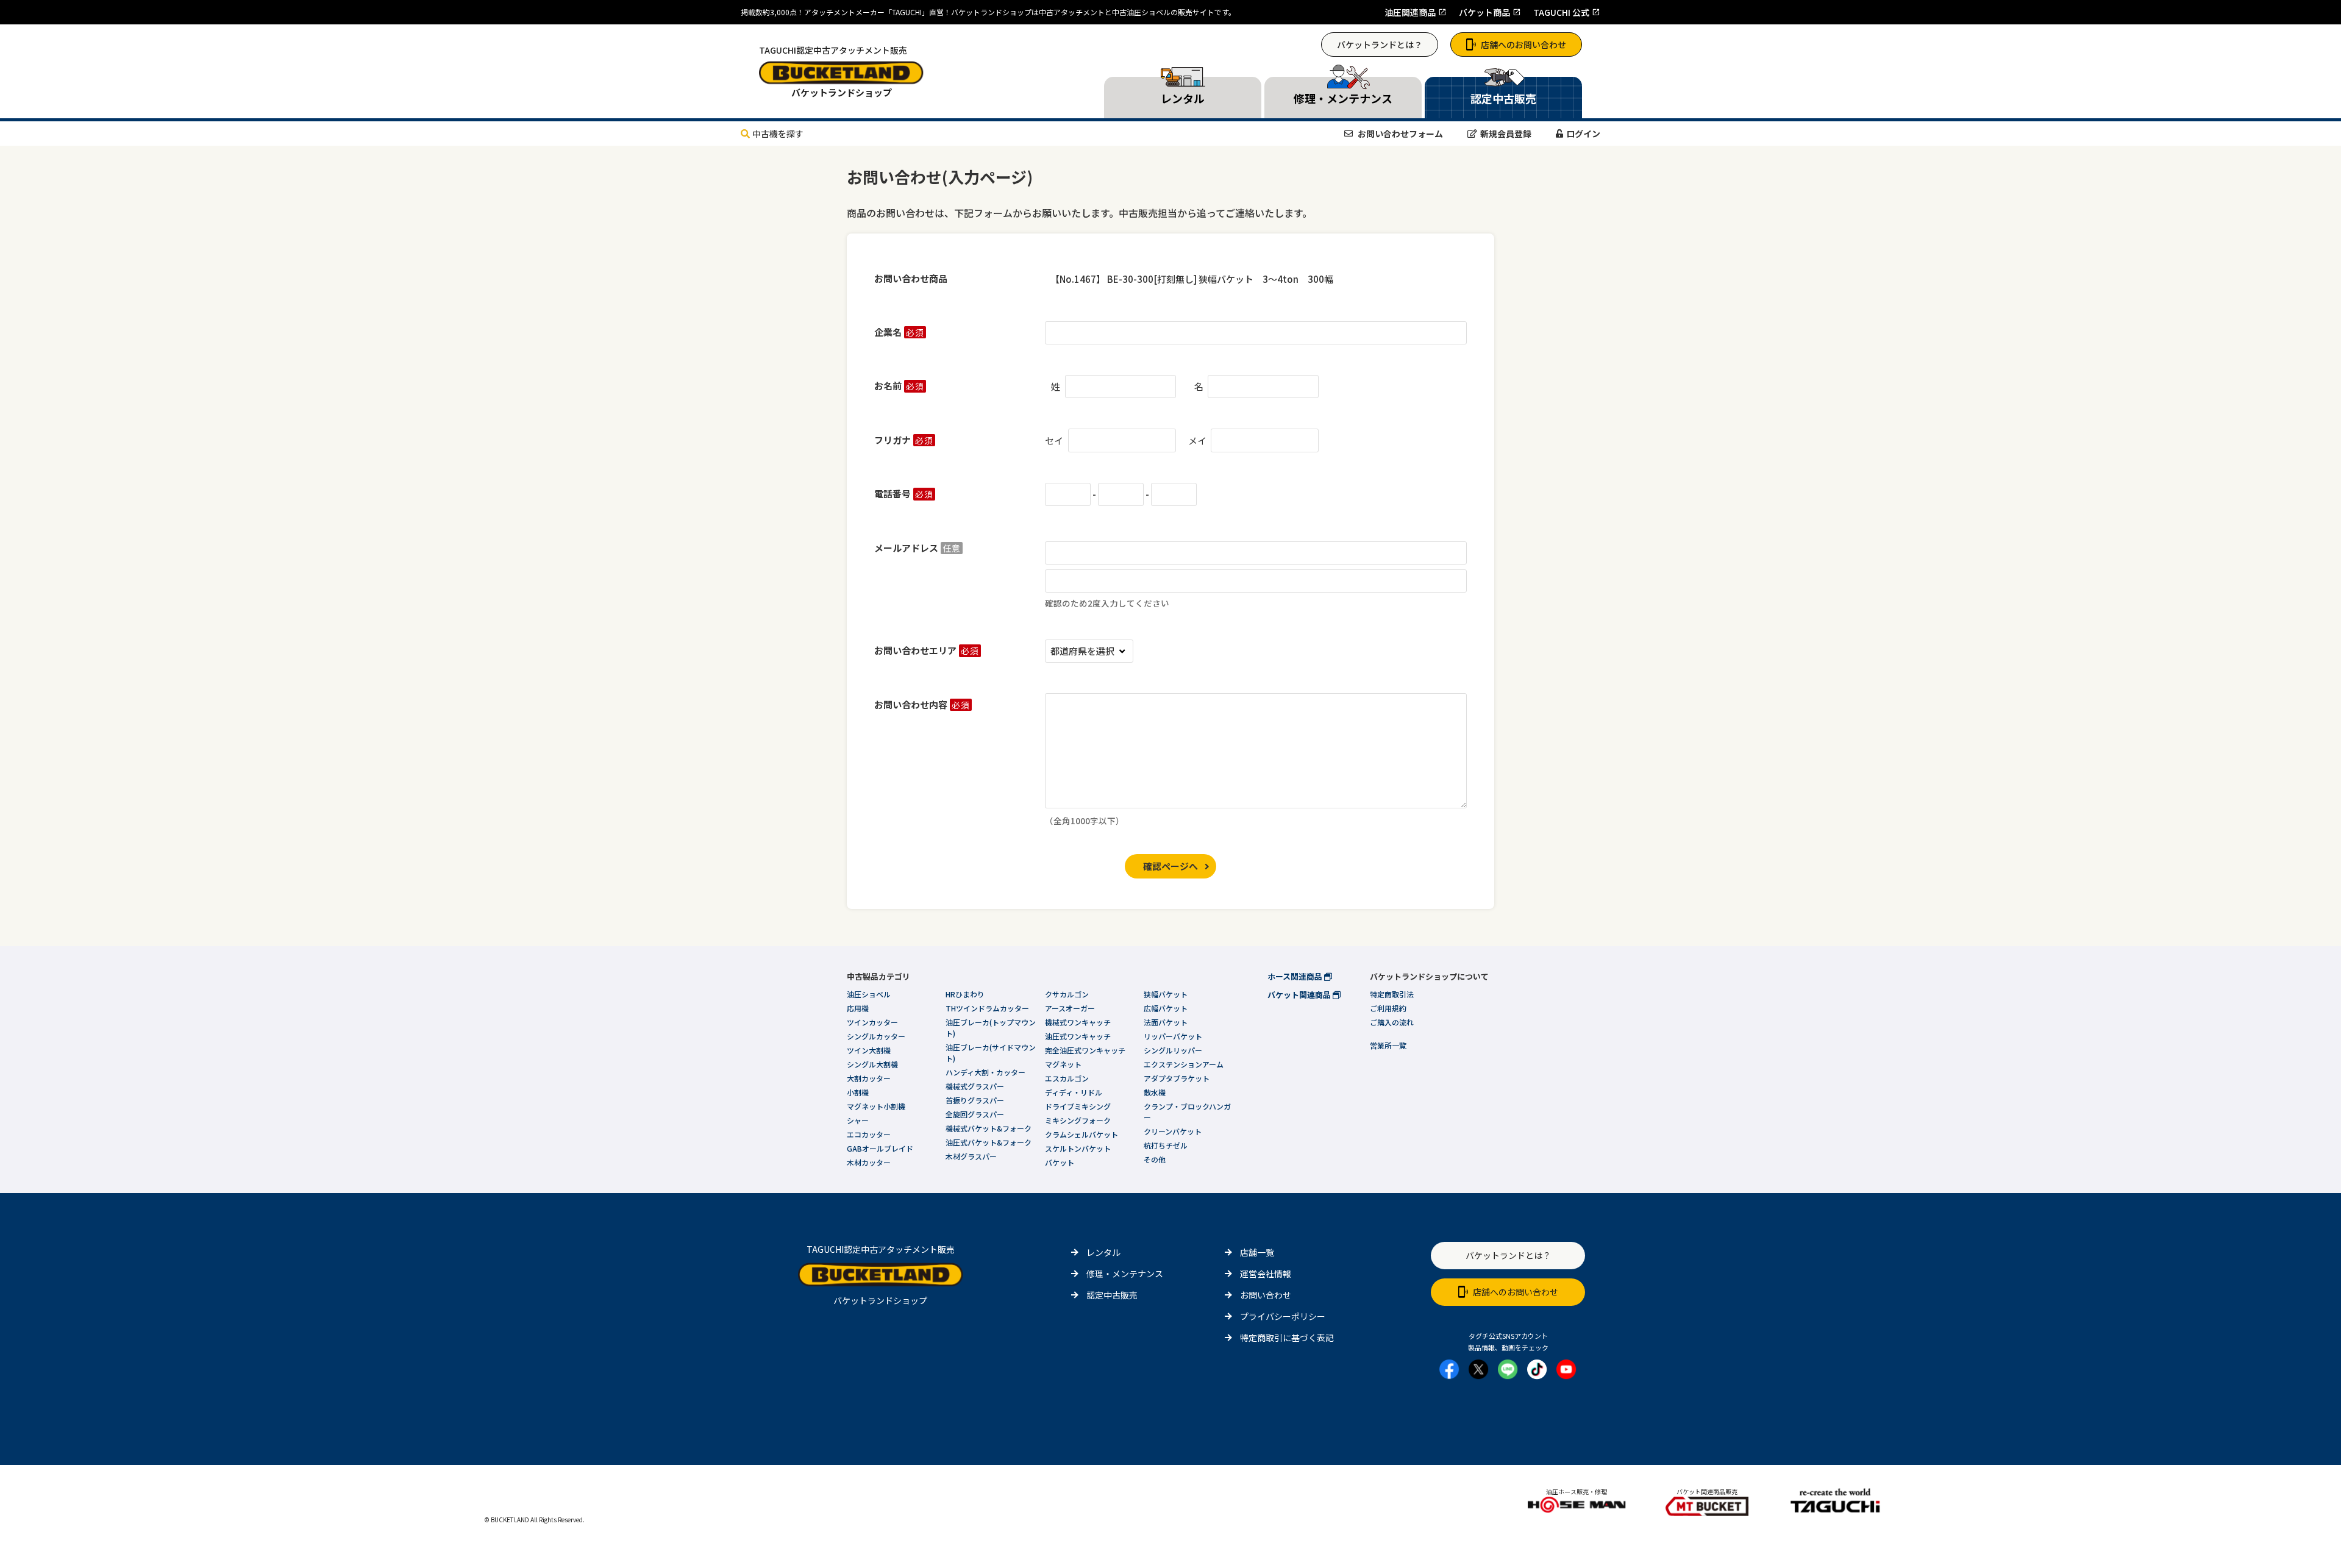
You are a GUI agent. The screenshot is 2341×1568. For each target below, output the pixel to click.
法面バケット (1166, 1022)
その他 (1155, 1159)
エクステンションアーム (1184, 1064)
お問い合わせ (1266, 1295)
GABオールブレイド (880, 1148)
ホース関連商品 (1296, 976)
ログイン (1583, 134)
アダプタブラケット (1177, 1078)
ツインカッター (872, 1022)
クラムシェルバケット (1081, 1134)
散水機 (1155, 1092)
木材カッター (869, 1162)
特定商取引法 (1392, 994)
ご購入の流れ (1392, 1022)
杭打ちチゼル (1166, 1145)
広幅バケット (1166, 1008)
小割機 (858, 1092)
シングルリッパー (1173, 1050)
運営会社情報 (1266, 1274)
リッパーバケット (1173, 1036)
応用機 (858, 1008)
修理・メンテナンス (1125, 1274)
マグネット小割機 (876, 1106)
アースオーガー (1070, 1008)
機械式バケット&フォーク (989, 1128)
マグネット (1063, 1064)
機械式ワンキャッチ (1078, 1022)
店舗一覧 (1257, 1252)
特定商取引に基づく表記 (1287, 1338)
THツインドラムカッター (987, 1008)
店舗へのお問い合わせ (1523, 45)
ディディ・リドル (1074, 1092)
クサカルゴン (1067, 994)
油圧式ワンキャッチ (1078, 1036)
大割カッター (869, 1078)
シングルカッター (876, 1036)
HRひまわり (965, 994)
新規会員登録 (1506, 134)
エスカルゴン (1067, 1078)
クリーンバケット (1173, 1131)
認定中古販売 (1112, 1295)
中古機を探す (778, 134)
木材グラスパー (971, 1156)
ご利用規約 (1388, 1008)
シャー (858, 1120)
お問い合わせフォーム (1399, 134)
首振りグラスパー (975, 1100)
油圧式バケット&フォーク (989, 1142)
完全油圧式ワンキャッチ (1085, 1050)
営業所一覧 (1388, 1045)
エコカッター (869, 1134)
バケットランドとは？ (1380, 45)
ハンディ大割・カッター (985, 1072)
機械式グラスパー (975, 1086)
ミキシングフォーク (1078, 1120)
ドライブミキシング (1078, 1106)
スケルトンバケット (1078, 1148)
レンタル (1103, 1252)
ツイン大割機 (869, 1050)
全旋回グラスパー (975, 1114)
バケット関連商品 (1300, 995)
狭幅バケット (1166, 994)
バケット (1060, 1162)
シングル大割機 (872, 1064)
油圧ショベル (869, 994)
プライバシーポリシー (1283, 1316)
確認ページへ (1170, 866)
